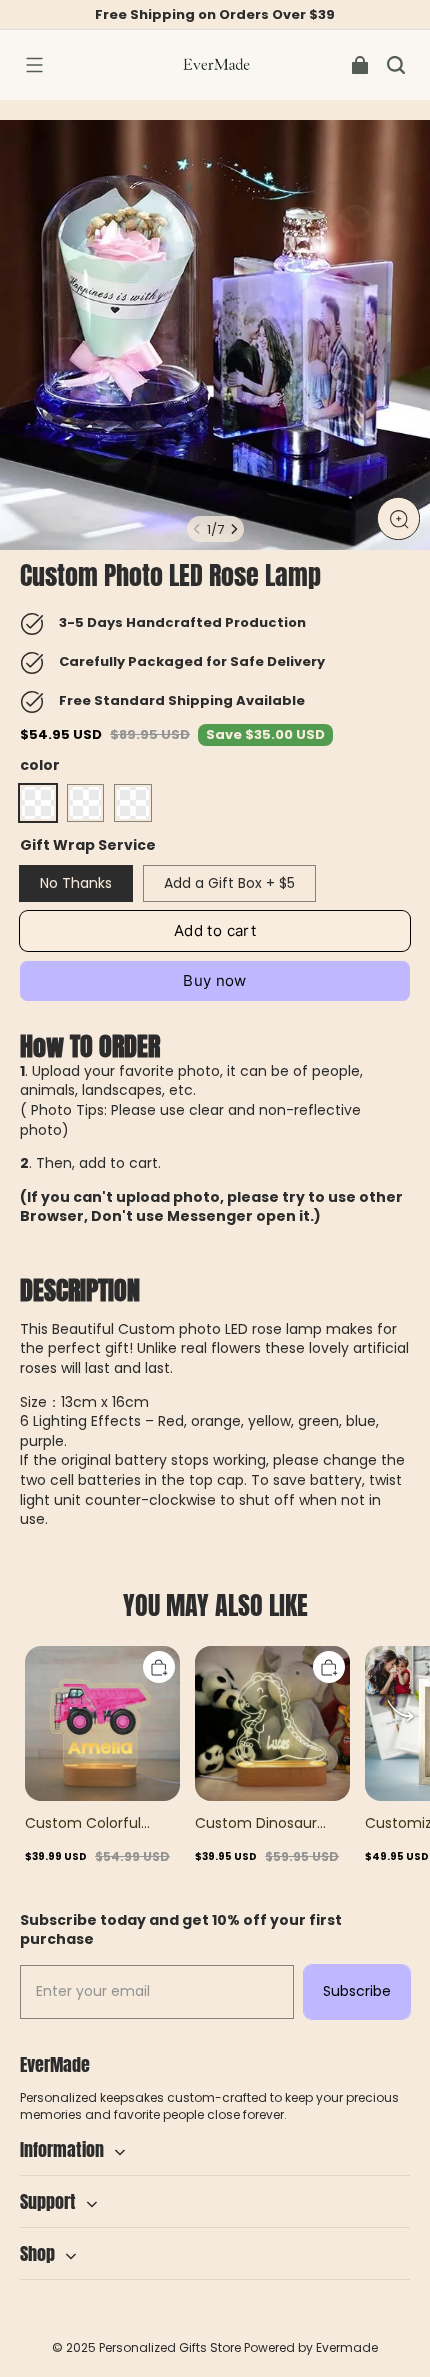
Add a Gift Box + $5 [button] (229, 883)
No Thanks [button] (76, 883)
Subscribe (357, 1991)
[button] (34, 65)
